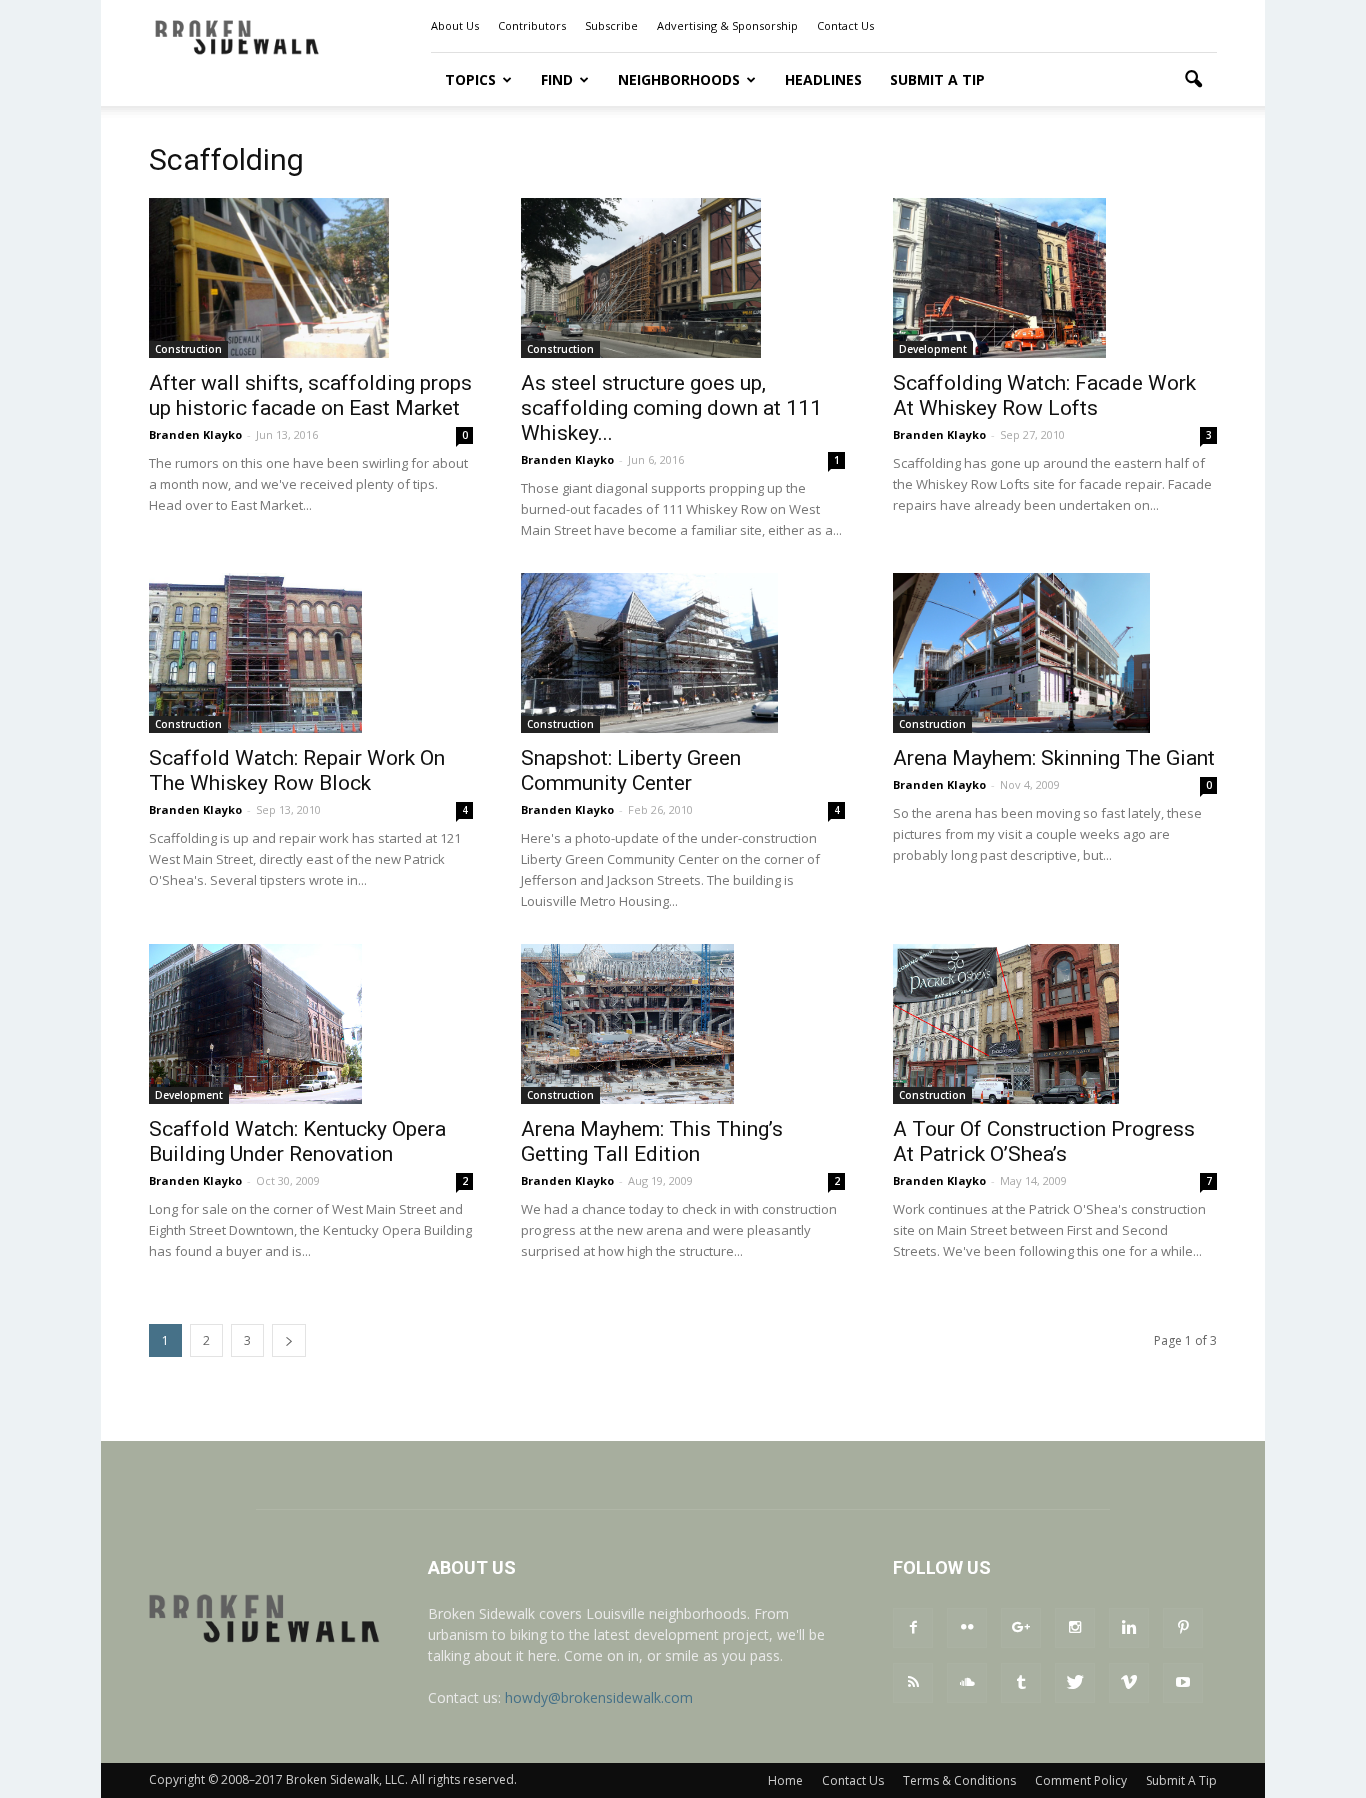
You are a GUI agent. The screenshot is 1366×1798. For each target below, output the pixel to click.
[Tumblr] (1021, 1683)
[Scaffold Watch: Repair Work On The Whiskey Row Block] (311, 653)
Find (557, 79)
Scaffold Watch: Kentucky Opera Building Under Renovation (297, 1141)
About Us (455, 25)
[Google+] (1021, 1628)
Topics (470, 79)
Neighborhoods (679, 79)
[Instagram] (1075, 1628)
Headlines (823, 79)
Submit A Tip (937, 79)
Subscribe (611, 25)
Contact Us (845, 25)
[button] (1193, 80)
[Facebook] (913, 1628)
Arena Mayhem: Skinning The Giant (1054, 758)
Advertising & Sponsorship (727, 25)
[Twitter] (1075, 1683)
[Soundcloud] (967, 1683)
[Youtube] (1183, 1683)
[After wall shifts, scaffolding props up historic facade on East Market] (311, 278)
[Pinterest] (1183, 1628)
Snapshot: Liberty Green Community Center (631, 770)
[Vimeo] (1129, 1683)
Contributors (532, 25)
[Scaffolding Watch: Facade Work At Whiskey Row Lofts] (1055, 278)
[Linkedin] (1129, 1628)
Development (933, 349)
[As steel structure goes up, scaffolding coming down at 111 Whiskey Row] (683, 278)
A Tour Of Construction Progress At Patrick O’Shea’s (1044, 1141)
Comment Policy (1081, 1780)
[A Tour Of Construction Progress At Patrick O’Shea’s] (1055, 1024)
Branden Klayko (195, 434)
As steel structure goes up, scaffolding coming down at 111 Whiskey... (671, 408)
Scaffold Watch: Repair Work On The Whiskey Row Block (297, 770)
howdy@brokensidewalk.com (599, 1697)
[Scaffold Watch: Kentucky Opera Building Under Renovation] (311, 1024)
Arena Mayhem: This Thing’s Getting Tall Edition (652, 1141)
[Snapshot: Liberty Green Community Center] (683, 653)
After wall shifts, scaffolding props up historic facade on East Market (310, 395)
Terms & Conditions (959, 1780)
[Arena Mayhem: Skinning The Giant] (1055, 653)
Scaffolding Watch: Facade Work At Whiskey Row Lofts (1044, 395)
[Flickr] (967, 1628)
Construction (188, 349)
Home (785, 1780)
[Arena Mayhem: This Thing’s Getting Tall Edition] (683, 1024)
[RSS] (913, 1683)
